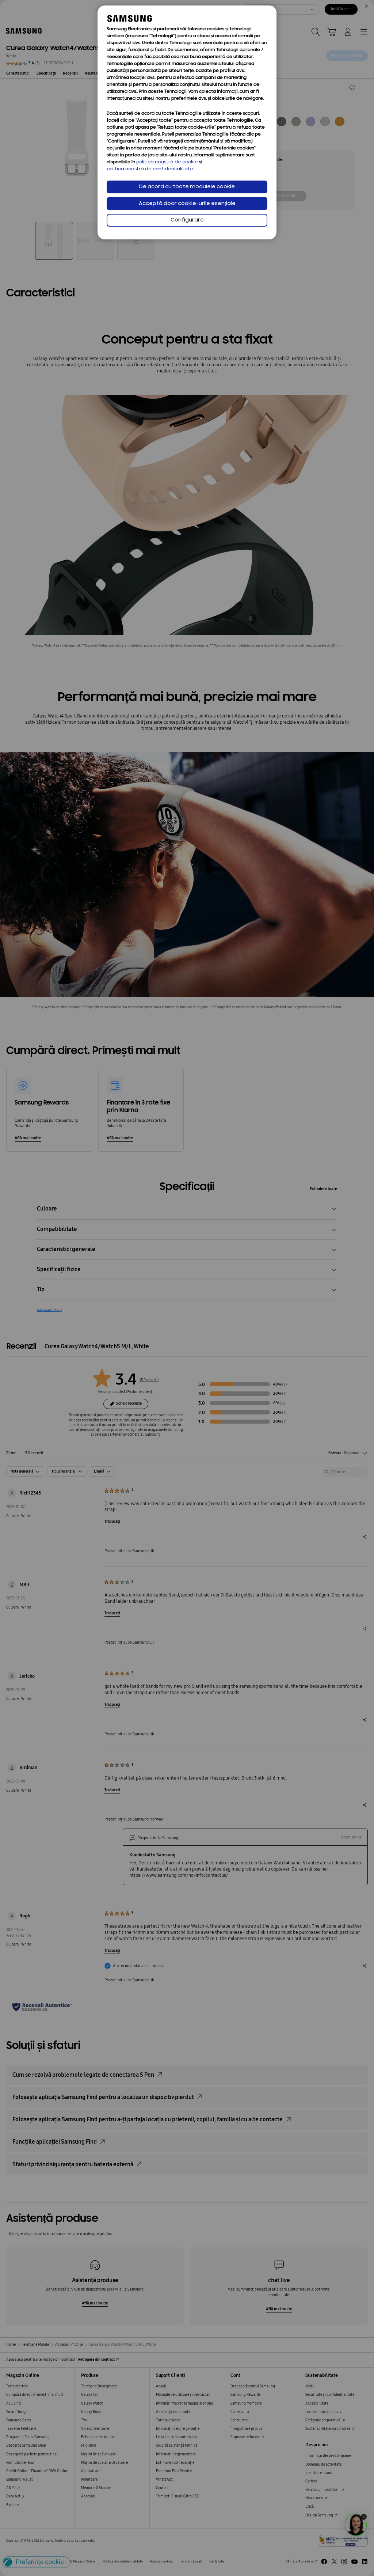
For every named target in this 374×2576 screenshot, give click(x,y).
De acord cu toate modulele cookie (187, 187)
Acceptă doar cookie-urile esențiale (187, 204)
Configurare (187, 220)
